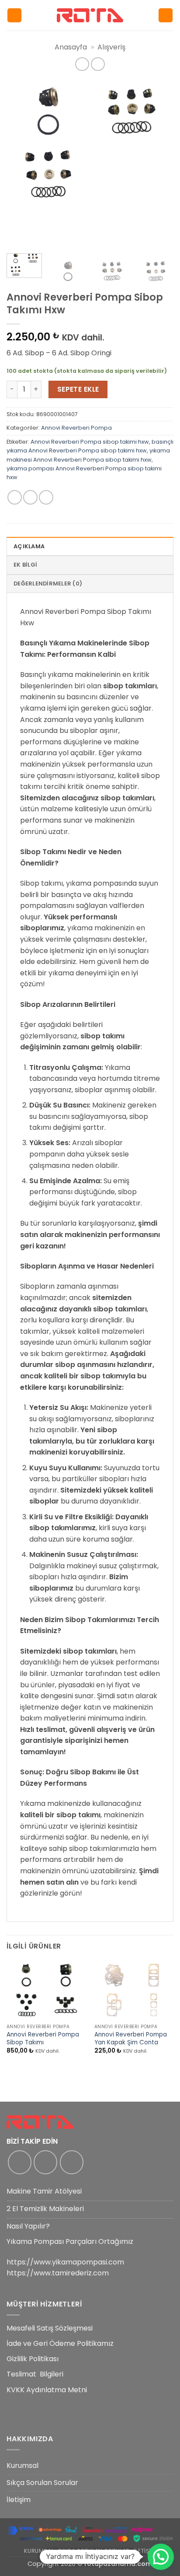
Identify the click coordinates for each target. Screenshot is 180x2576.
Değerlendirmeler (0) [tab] (48, 584)
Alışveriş (111, 47)
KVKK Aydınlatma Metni (47, 2390)
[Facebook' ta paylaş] (30, 497)
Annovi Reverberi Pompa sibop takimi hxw (90, 442)
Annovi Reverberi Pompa (76, 428)
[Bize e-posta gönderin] (72, 2162)
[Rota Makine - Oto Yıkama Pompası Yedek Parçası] (90, 15)
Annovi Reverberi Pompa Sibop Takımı (43, 2038)
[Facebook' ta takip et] (20, 2162)
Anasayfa (71, 47)
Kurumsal (22, 2466)
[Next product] (82, 64)
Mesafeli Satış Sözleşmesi (50, 2328)
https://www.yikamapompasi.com (65, 2262)
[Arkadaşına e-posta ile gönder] (46, 497)
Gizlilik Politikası (33, 2359)
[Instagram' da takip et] (45, 2162)
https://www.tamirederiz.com (58, 2273)
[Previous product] (98, 64)
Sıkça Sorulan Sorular (42, 2483)
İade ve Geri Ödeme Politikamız (60, 2343)
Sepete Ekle (78, 389)
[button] (14, 16)
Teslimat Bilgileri (35, 2374)
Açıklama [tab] (29, 546)
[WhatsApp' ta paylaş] (15, 497)
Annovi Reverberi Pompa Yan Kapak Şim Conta (131, 2038)
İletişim (19, 2500)
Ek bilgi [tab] (25, 565)
